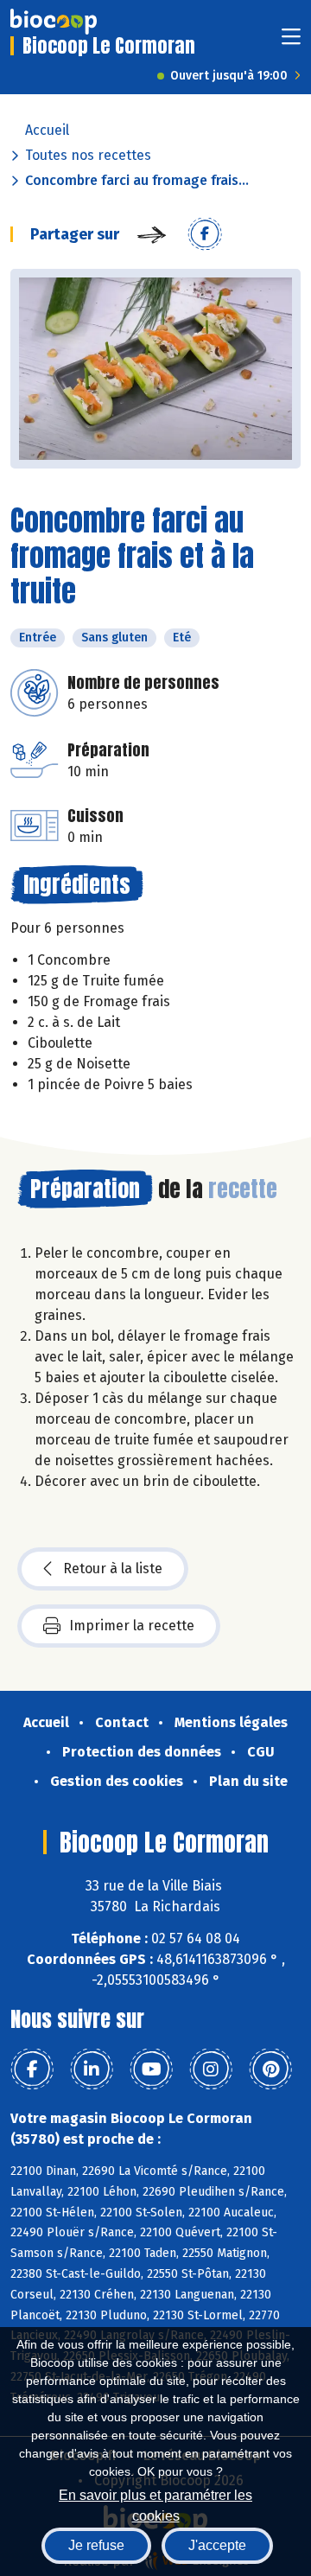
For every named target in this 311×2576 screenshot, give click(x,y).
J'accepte (217, 2545)
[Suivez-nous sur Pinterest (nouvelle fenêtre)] (270, 2069)
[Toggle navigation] (291, 42)
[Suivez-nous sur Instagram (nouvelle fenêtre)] (211, 2069)
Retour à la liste (113, 1569)
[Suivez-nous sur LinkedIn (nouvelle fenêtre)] (92, 2069)
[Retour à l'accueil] (54, 22)
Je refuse (96, 2545)
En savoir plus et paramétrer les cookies (155, 2504)
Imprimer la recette (132, 1626)
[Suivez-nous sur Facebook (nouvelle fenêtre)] (32, 2069)
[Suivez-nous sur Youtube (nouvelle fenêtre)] (151, 2069)
